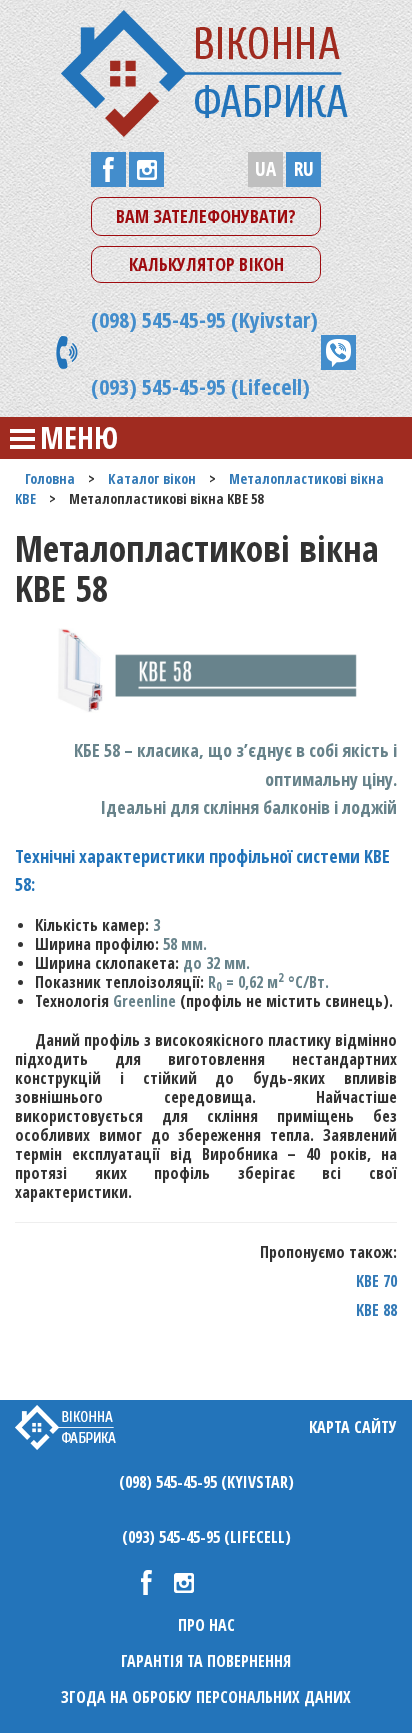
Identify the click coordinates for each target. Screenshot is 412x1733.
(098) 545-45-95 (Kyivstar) (204, 319)
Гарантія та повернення (206, 1661)
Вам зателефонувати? (206, 216)
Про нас (206, 1625)
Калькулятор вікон (206, 264)
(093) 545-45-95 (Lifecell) (200, 386)
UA (265, 169)
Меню (79, 437)
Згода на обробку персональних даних (206, 1697)
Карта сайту (353, 1427)
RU (304, 169)
